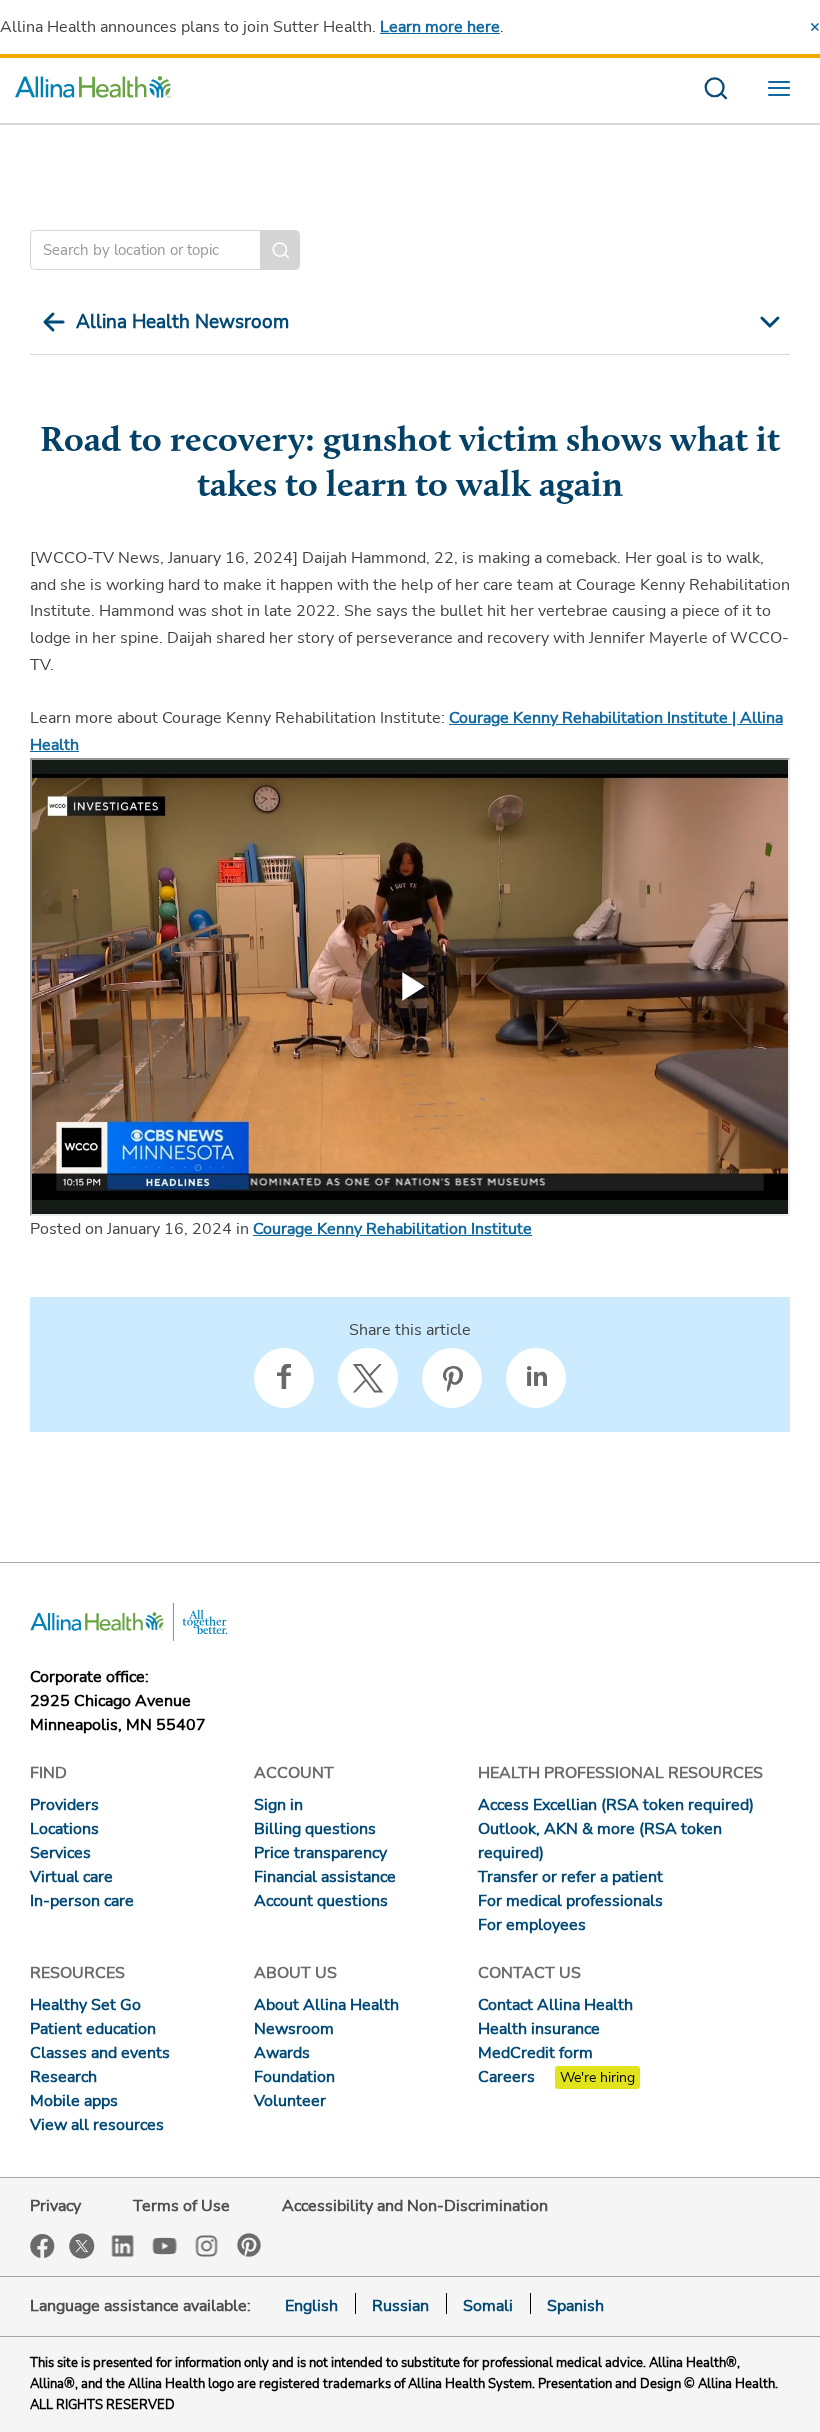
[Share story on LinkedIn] (536, 1378)
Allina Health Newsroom (182, 322)
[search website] (715, 90)
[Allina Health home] (93, 90)
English (311, 2306)
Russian (400, 2306)
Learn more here (440, 27)
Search (280, 250)
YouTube (165, 2244)
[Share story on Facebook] (284, 1378)
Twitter (82, 2246)
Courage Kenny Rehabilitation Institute (392, 1229)
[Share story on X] (368, 1378)
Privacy (55, 2206)
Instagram (207, 2244)
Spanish (575, 2306)
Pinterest (249, 2245)
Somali (488, 2306)
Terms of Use (181, 2206)
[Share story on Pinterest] (452, 1378)
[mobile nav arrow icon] (768, 322)
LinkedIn (123, 2244)
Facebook (42, 2246)
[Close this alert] (815, 27)
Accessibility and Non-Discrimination (415, 2206)
